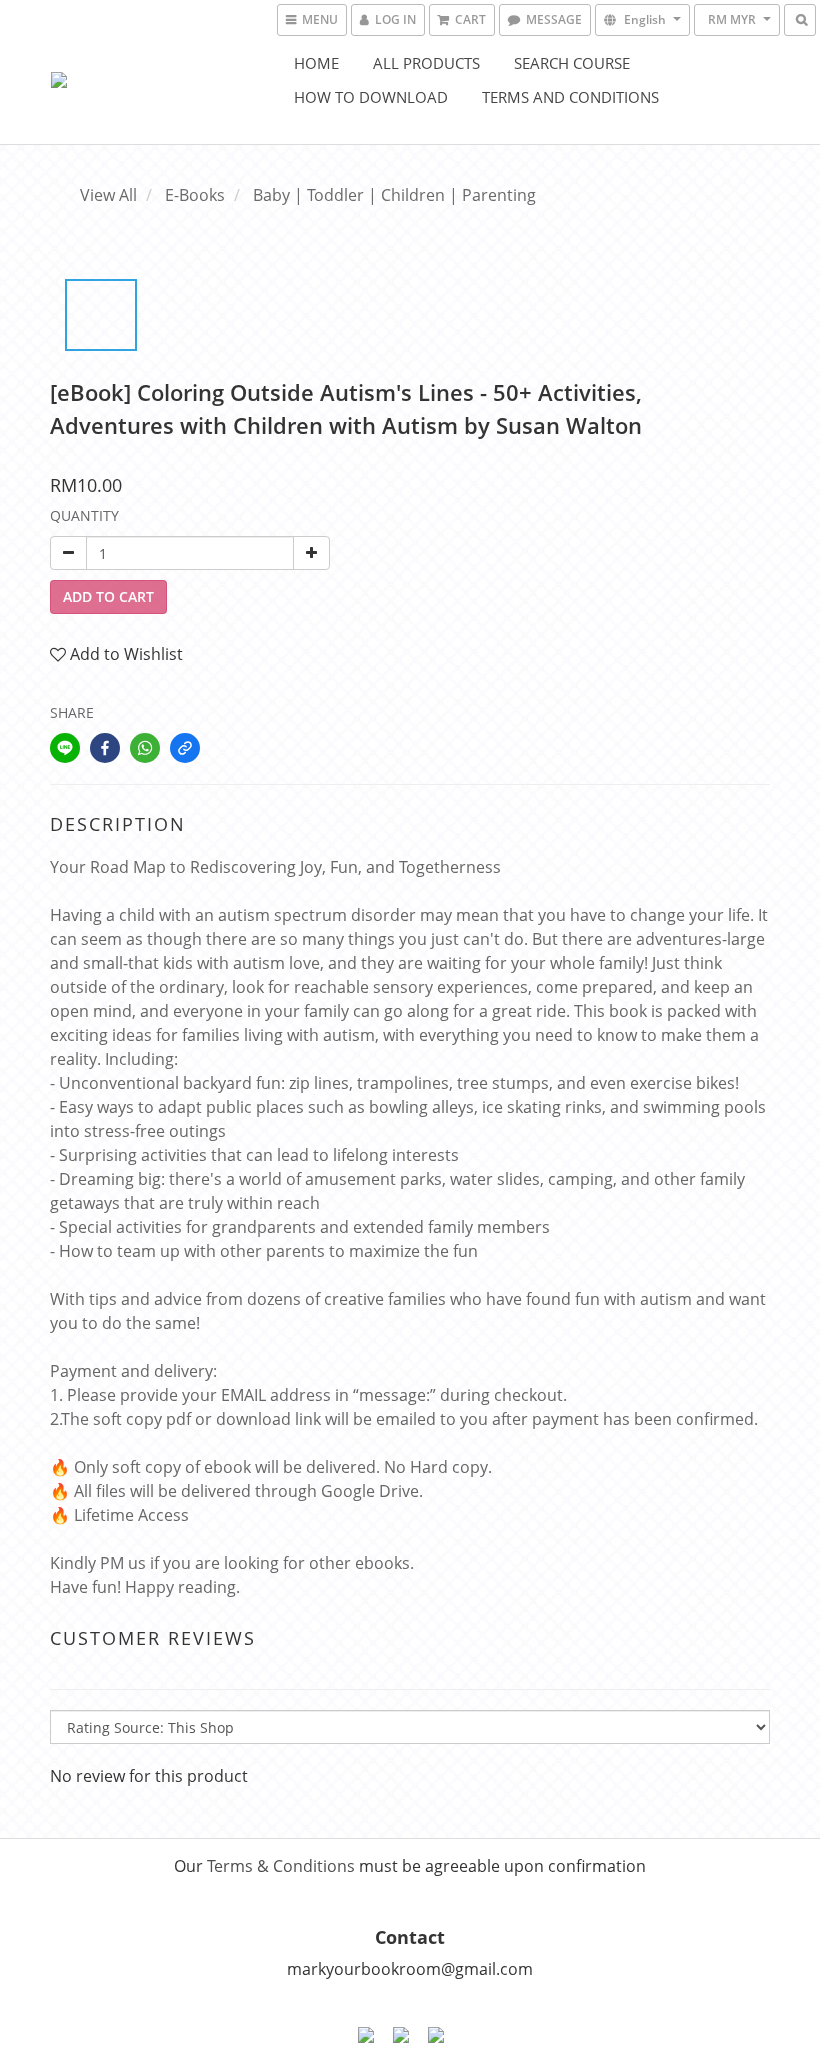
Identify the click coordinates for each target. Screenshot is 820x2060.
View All (108, 195)
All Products (426, 63)
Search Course (572, 63)
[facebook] (105, 748)
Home (316, 63)
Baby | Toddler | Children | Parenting (394, 195)
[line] (65, 748)
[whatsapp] (145, 748)
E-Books (195, 195)
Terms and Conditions (570, 97)
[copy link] (185, 748)
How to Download (371, 97)
